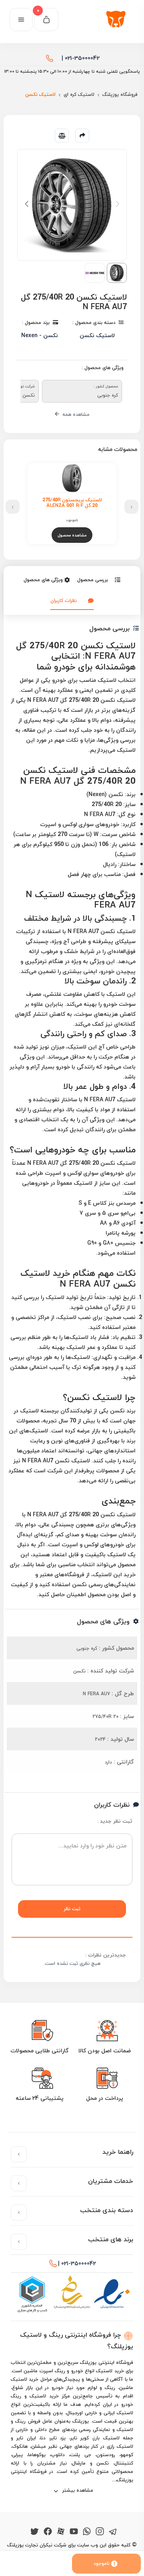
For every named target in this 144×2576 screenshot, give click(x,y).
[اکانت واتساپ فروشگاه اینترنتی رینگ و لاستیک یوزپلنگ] (87, 2531)
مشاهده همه (75, 414)
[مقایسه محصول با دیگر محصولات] (62, 136)
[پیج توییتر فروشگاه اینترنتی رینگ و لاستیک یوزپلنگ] (35, 2531)
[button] (27, 204)
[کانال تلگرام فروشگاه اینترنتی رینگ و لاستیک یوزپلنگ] (113, 2531)
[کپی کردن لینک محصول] (82, 136)
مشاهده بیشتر (77, 2490)
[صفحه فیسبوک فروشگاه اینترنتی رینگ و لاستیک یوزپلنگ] (48, 2531)
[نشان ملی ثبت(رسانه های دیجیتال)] (72, 2294)
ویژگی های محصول (43, 580)
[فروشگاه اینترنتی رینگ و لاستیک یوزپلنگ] (118, 20)
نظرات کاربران (64, 601)
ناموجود (102, 2563)
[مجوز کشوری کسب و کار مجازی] (32, 2294)
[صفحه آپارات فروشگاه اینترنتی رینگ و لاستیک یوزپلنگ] (61, 2531)
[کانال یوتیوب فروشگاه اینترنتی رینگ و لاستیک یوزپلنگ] (74, 2531)
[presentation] (131, 507)
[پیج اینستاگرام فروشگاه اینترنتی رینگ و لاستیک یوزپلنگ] (100, 2531)
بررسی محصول (93, 580)
